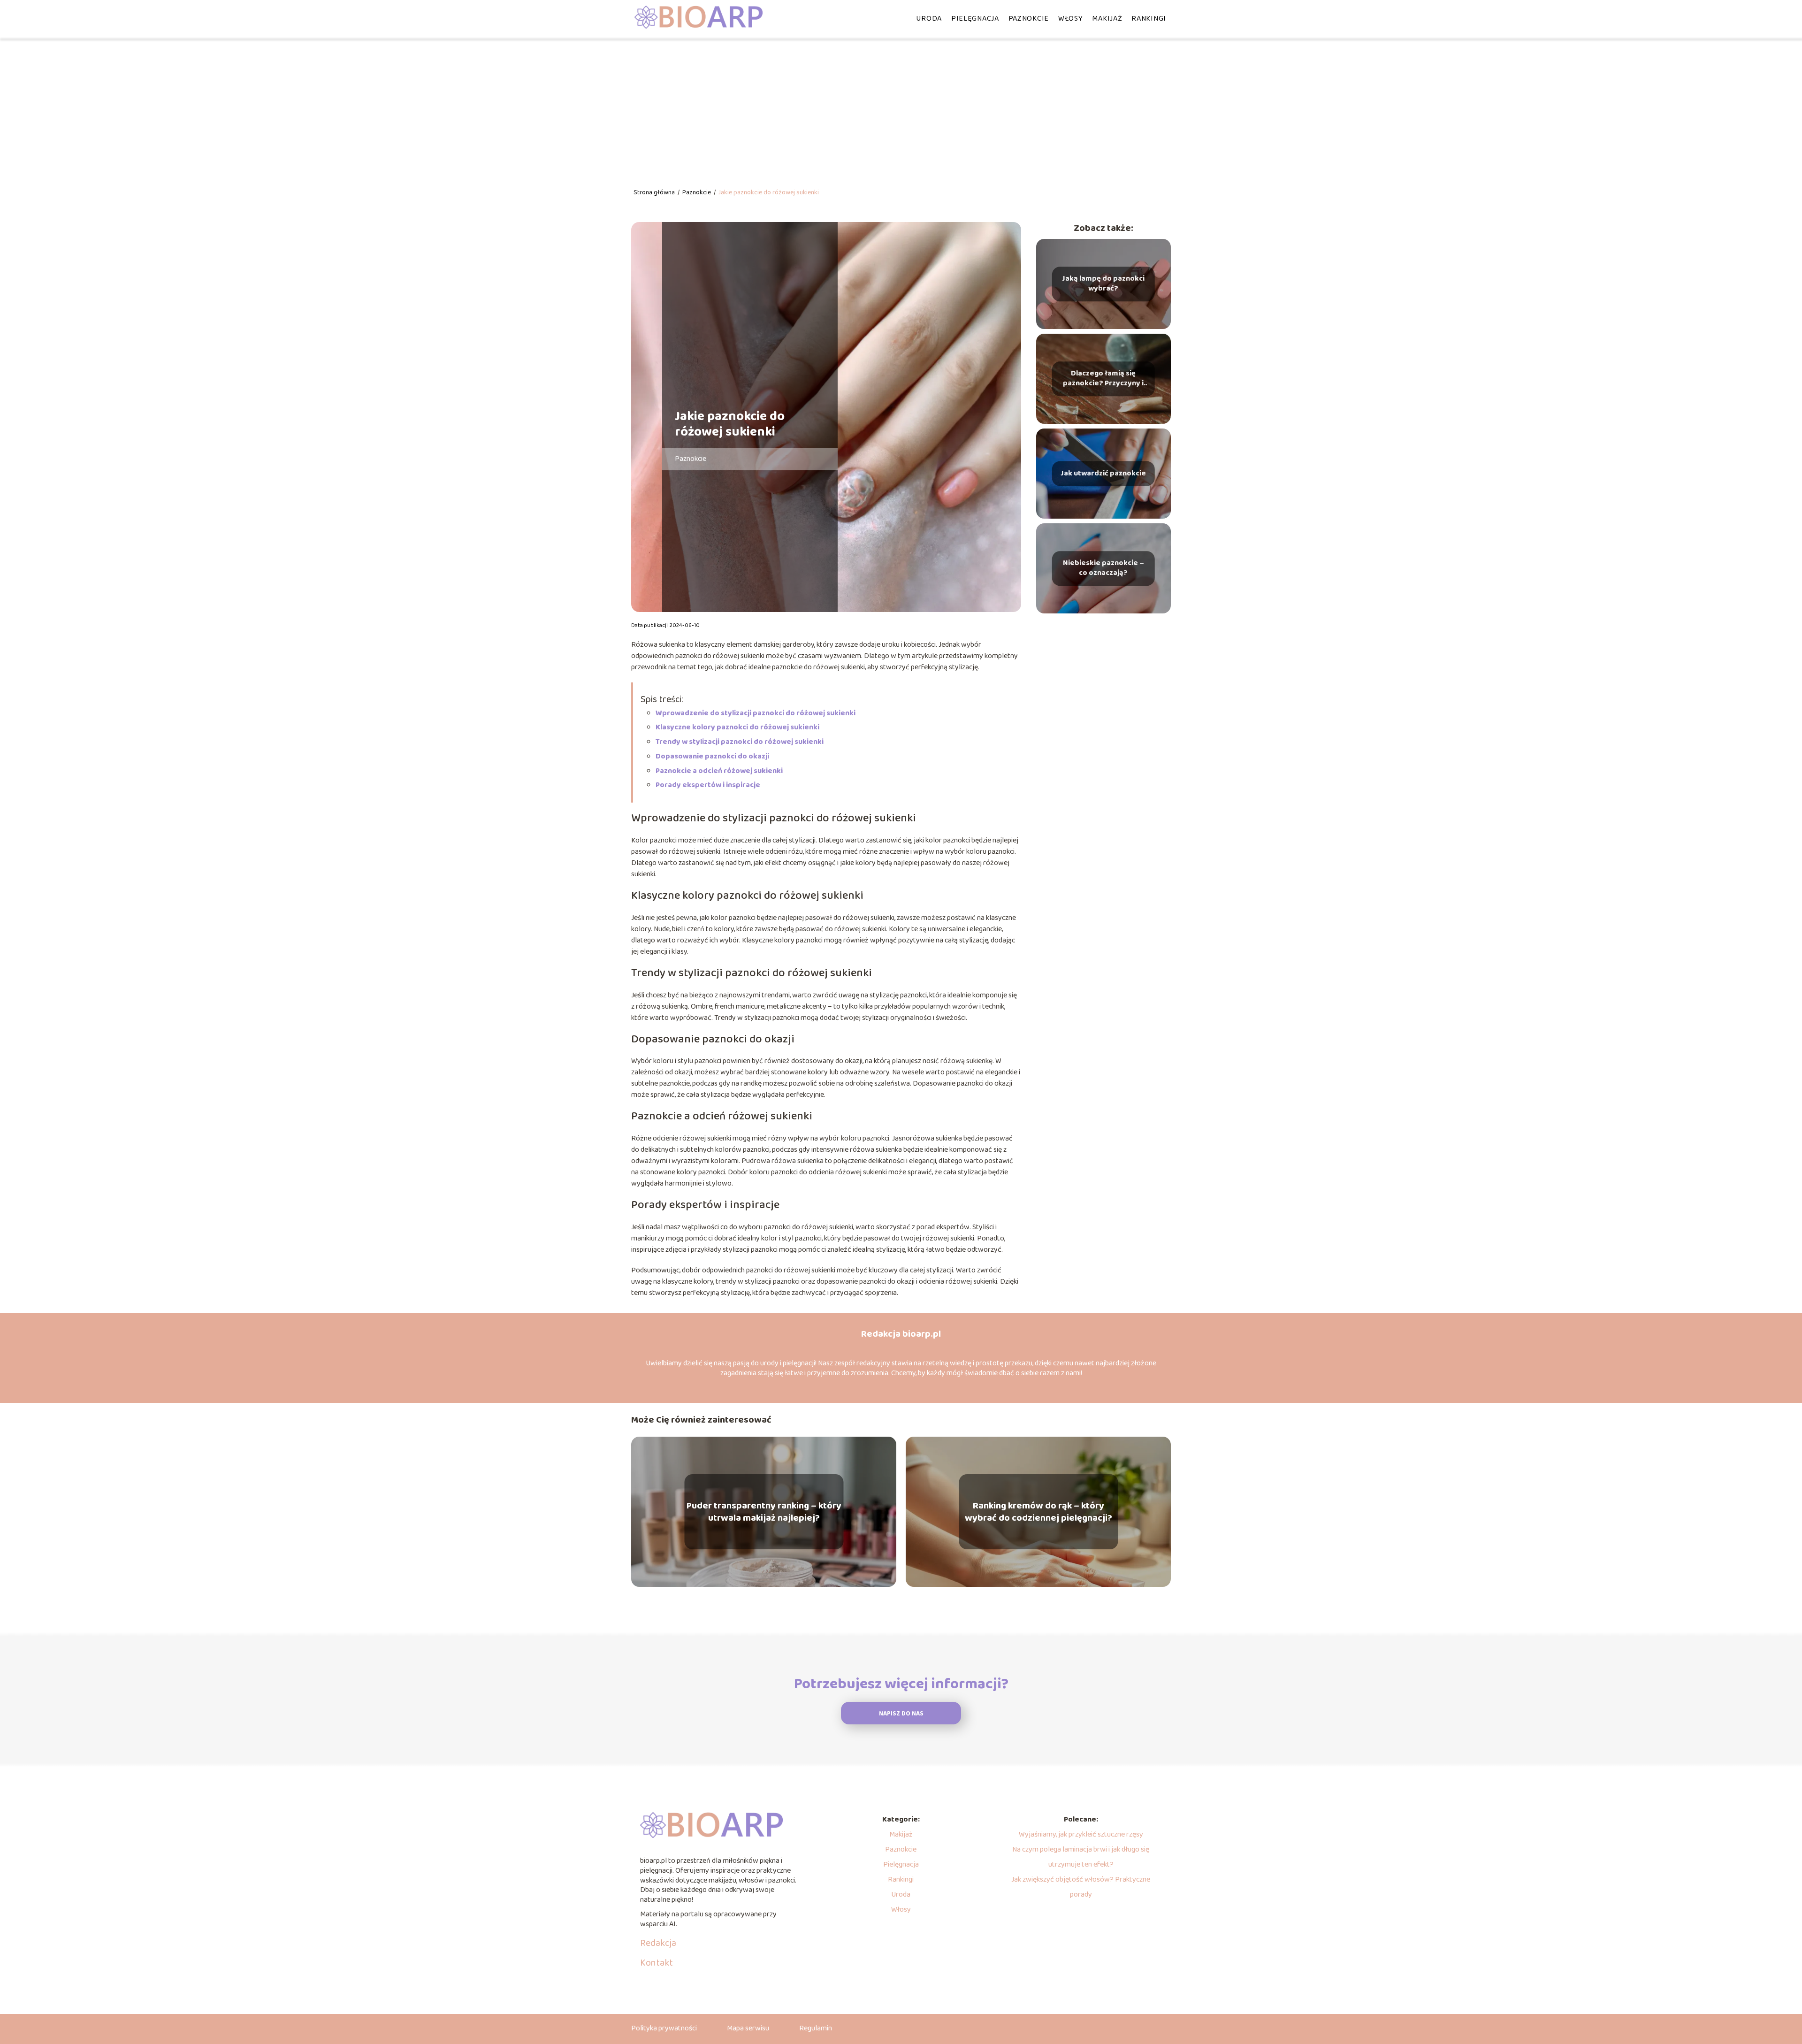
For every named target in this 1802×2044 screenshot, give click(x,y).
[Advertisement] (901, 108)
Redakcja (658, 1943)
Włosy (1071, 19)
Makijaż (1107, 19)
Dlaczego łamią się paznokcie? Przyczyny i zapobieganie (1103, 379)
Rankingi (1149, 19)
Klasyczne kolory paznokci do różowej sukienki (737, 727)
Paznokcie (1029, 19)
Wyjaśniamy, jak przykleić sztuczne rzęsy (1081, 1834)
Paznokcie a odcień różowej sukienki (719, 771)
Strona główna (655, 192)
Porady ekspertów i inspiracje (708, 785)
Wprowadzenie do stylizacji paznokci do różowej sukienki (756, 713)
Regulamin (816, 2028)
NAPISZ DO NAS (901, 1714)
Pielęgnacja (975, 19)
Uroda (929, 19)
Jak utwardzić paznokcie (1103, 474)
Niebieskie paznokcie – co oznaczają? (1103, 568)
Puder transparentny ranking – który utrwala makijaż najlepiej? (764, 1512)
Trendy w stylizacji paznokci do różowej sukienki (740, 742)
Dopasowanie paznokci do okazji (712, 756)
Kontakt (657, 1963)
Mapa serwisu (748, 2028)
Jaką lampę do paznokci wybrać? (1103, 284)
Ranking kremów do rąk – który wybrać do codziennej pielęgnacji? (1038, 1512)
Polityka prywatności (664, 2028)
